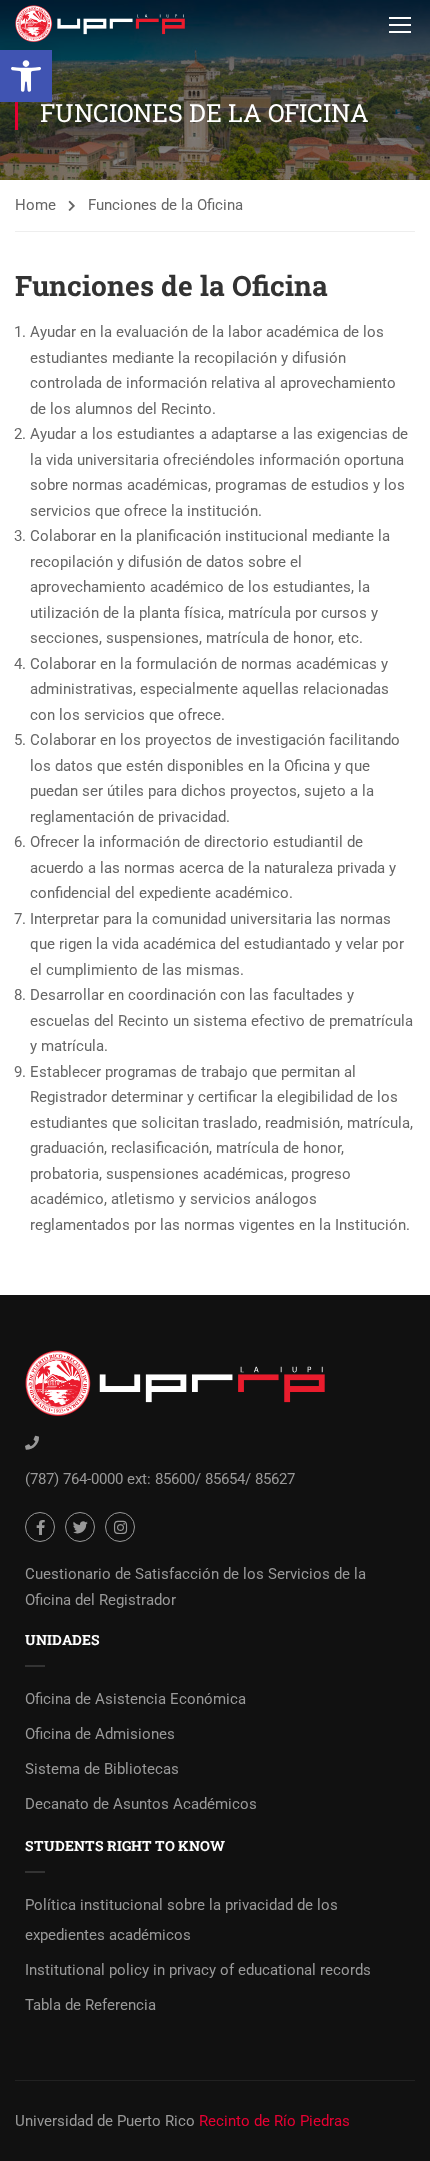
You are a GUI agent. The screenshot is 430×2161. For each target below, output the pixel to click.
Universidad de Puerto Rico (105, 2121)
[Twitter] (80, 1527)
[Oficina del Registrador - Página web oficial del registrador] (100, 23)
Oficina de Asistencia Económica (135, 1699)
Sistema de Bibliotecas (102, 1769)
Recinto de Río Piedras (274, 2121)
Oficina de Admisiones (100, 1734)
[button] (26, 76)
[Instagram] (120, 1527)
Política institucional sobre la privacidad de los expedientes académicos (181, 1920)
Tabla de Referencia (90, 2005)
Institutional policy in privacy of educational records (198, 1970)
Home (35, 205)
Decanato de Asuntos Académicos (141, 1804)
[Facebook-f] (40, 1527)
